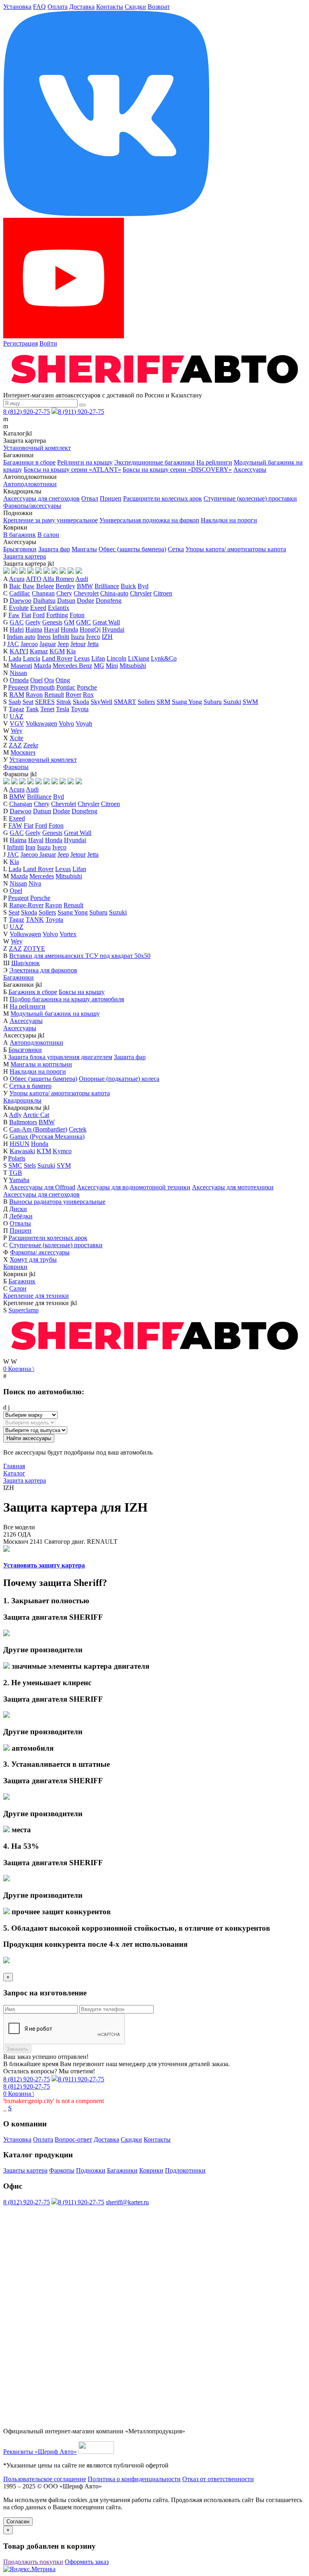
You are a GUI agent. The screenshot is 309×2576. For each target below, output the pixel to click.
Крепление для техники (36, 1296)
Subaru (213, 702)
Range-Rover (26, 905)
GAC (17, 622)
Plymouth (42, 687)
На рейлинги (214, 462)
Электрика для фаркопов (43, 970)
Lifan (98, 658)
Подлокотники (185, 2170)
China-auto (114, 593)
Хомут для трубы (33, 1259)
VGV (17, 723)
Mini (112, 666)
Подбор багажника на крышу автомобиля (67, 999)
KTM (44, 1151)
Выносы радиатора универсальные (57, 1202)
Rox (88, 695)
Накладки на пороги (229, 520)
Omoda (19, 680)
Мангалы (84, 549)
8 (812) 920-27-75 (27, 412)
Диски (18, 1209)
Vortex (68, 934)
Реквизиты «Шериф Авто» (40, 2452)
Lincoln (116, 658)
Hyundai (113, 629)
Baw (29, 586)
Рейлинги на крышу (85, 462)
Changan (43, 593)
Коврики (15, 1267)
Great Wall (106, 622)
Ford (39, 615)
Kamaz (39, 651)
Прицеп (111, 498)
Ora (49, 680)
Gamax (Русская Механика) (47, 1137)
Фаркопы (16, 767)
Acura (17, 579)
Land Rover (57, 658)
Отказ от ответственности (218, 2479)
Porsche (87, 687)
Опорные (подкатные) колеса (119, 1079)
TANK (35, 920)
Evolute (19, 608)
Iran (30, 847)
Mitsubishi (133, 666)
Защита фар (54, 549)
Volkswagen (41, 723)
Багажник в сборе (33, 992)
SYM (64, 1165)
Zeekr (31, 745)
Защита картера (25, 556)
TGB (15, 1173)
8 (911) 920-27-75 (81, 412)
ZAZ (15, 745)
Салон (18, 1288)
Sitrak (64, 702)
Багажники (19, 977)
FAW (15, 826)
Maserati (21, 666)
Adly (15, 1115)
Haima (34, 629)
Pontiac (66, 687)
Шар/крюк (26, 963)
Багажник (22, 1281)
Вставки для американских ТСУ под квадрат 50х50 (80, 956)
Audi (82, 579)
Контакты (110, 7)
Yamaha (19, 1180)
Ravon (34, 695)
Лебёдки (21, 1216)
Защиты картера (25, 2170)
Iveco (93, 637)
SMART (125, 702)
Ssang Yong (187, 702)
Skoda (81, 702)
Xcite (16, 738)
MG (99, 666)
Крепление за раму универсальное (50, 520)
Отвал (90, 498)
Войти (48, 343)
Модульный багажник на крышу (55, 1014)
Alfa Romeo (58, 579)
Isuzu (78, 637)
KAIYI (19, 651)
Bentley (65, 586)
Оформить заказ (87, 2562)
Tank (32, 709)
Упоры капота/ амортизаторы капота (236, 549)
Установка (17, 7)
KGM (57, 651)
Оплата (58, 7)
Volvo (66, 723)
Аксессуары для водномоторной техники (134, 1187)
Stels (30, 1165)
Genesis (52, 622)
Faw (14, 615)
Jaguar (48, 644)
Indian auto (21, 637)
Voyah (84, 723)
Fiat (26, 615)
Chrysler (141, 593)
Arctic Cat (36, 1115)
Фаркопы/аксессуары (32, 506)
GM (69, 622)
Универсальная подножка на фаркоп (149, 520)
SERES (45, 702)
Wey (17, 731)
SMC (15, 1165)
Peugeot (18, 687)
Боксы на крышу (82, 992)
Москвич (23, 752)
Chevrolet (86, 593)
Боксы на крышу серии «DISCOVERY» (177, 470)
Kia (71, 651)
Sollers (146, 702)
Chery (64, 593)
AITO (34, 579)
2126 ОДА (17, 1534)
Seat (28, 702)
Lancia (32, 658)
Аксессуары (250, 470)
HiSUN (20, 1144)
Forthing (57, 615)
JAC (13, 644)
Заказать (17, 2049)
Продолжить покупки (33, 2562)
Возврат (159, 7)
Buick (128, 586)
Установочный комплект (37, 448)
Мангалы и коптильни (41, 1064)
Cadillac (20, 593)
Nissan (18, 673)
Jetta (93, 644)
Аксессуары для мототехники (233, 1187)
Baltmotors (23, 1122)
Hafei (17, 629)
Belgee (45, 586)
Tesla (63, 709)
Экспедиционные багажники (154, 462)
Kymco (62, 1151)
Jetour (78, 644)
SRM (163, 702)
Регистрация (21, 343)
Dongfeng (109, 601)
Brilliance (107, 586)
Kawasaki (22, 1151)
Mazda (42, 666)
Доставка (82, 7)
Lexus (82, 658)
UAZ (16, 716)
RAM (17, 695)
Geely (33, 622)
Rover (73, 695)
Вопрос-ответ (73, 2139)
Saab (15, 702)
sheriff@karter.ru (127, 2202)
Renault (54, 695)
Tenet (47, 709)
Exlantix (59, 608)
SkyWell (101, 702)
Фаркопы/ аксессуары (40, 1252)
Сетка (176, 549)
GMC (83, 622)
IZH (107, 637)
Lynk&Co (164, 658)
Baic (15, 586)
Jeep (63, 644)
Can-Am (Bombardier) (38, 1129)
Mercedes (42, 876)
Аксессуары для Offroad (42, 1187)
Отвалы (20, 1223)
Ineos (44, 637)
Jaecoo (29, 644)
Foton (77, 615)
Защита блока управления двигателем (60, 1057)
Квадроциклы (22, 1100)
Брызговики (20, 549)
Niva (35, 883)
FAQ (39, 7)
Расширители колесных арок (163, 498)
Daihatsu (44, 601)
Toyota (80, 709)
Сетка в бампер (30, 1086)
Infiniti (61, 637)
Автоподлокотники (30, 484)
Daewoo (21, 601)
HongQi (90, 629)
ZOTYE (34, 948)
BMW (85, 586)
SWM (250, 702)
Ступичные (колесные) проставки (250, 498)
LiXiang (139, 658)
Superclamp (24, 1310)
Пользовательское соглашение (45, 2479)
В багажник (20, 535)
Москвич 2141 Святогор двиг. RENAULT (60, 1542)
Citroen (163, 593)
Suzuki (232, 702)
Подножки (91, 2170)
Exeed (38, 608)
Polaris (17, 1158)
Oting (63, 680)
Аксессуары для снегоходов (41, 498)
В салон (48, 535)
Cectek (78, 1129)
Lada (15, 658)
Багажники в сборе (29, 462)
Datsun (66, 601)
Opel (36, 680)
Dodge (85, 601)
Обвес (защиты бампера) (132, 549)
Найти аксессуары (29, 1438)
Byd (143, 586)
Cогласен (18, 2522)
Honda (69, 629)
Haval (51, 629)
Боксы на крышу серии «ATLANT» (72, 470)
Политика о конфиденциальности (134, 2479)
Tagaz (16, 709)
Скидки (135, 7)
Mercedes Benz (72, 666)
